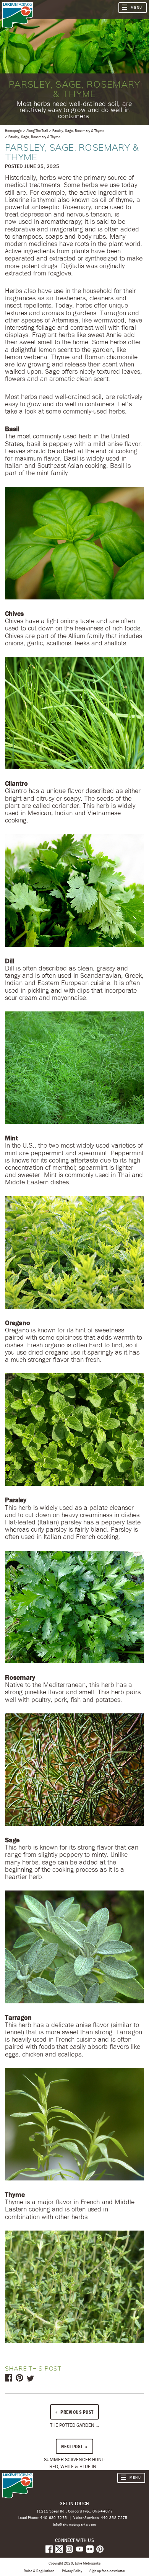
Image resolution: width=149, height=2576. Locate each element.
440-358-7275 (114, 2517)
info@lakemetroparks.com (75, 2525)
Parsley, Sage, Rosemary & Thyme (78, 130)
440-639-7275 (53, 2517)
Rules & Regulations (39, 2571)
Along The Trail (37, 130)
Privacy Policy (72, 2571)
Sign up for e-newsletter (107, 2571)
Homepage (13, 130)
